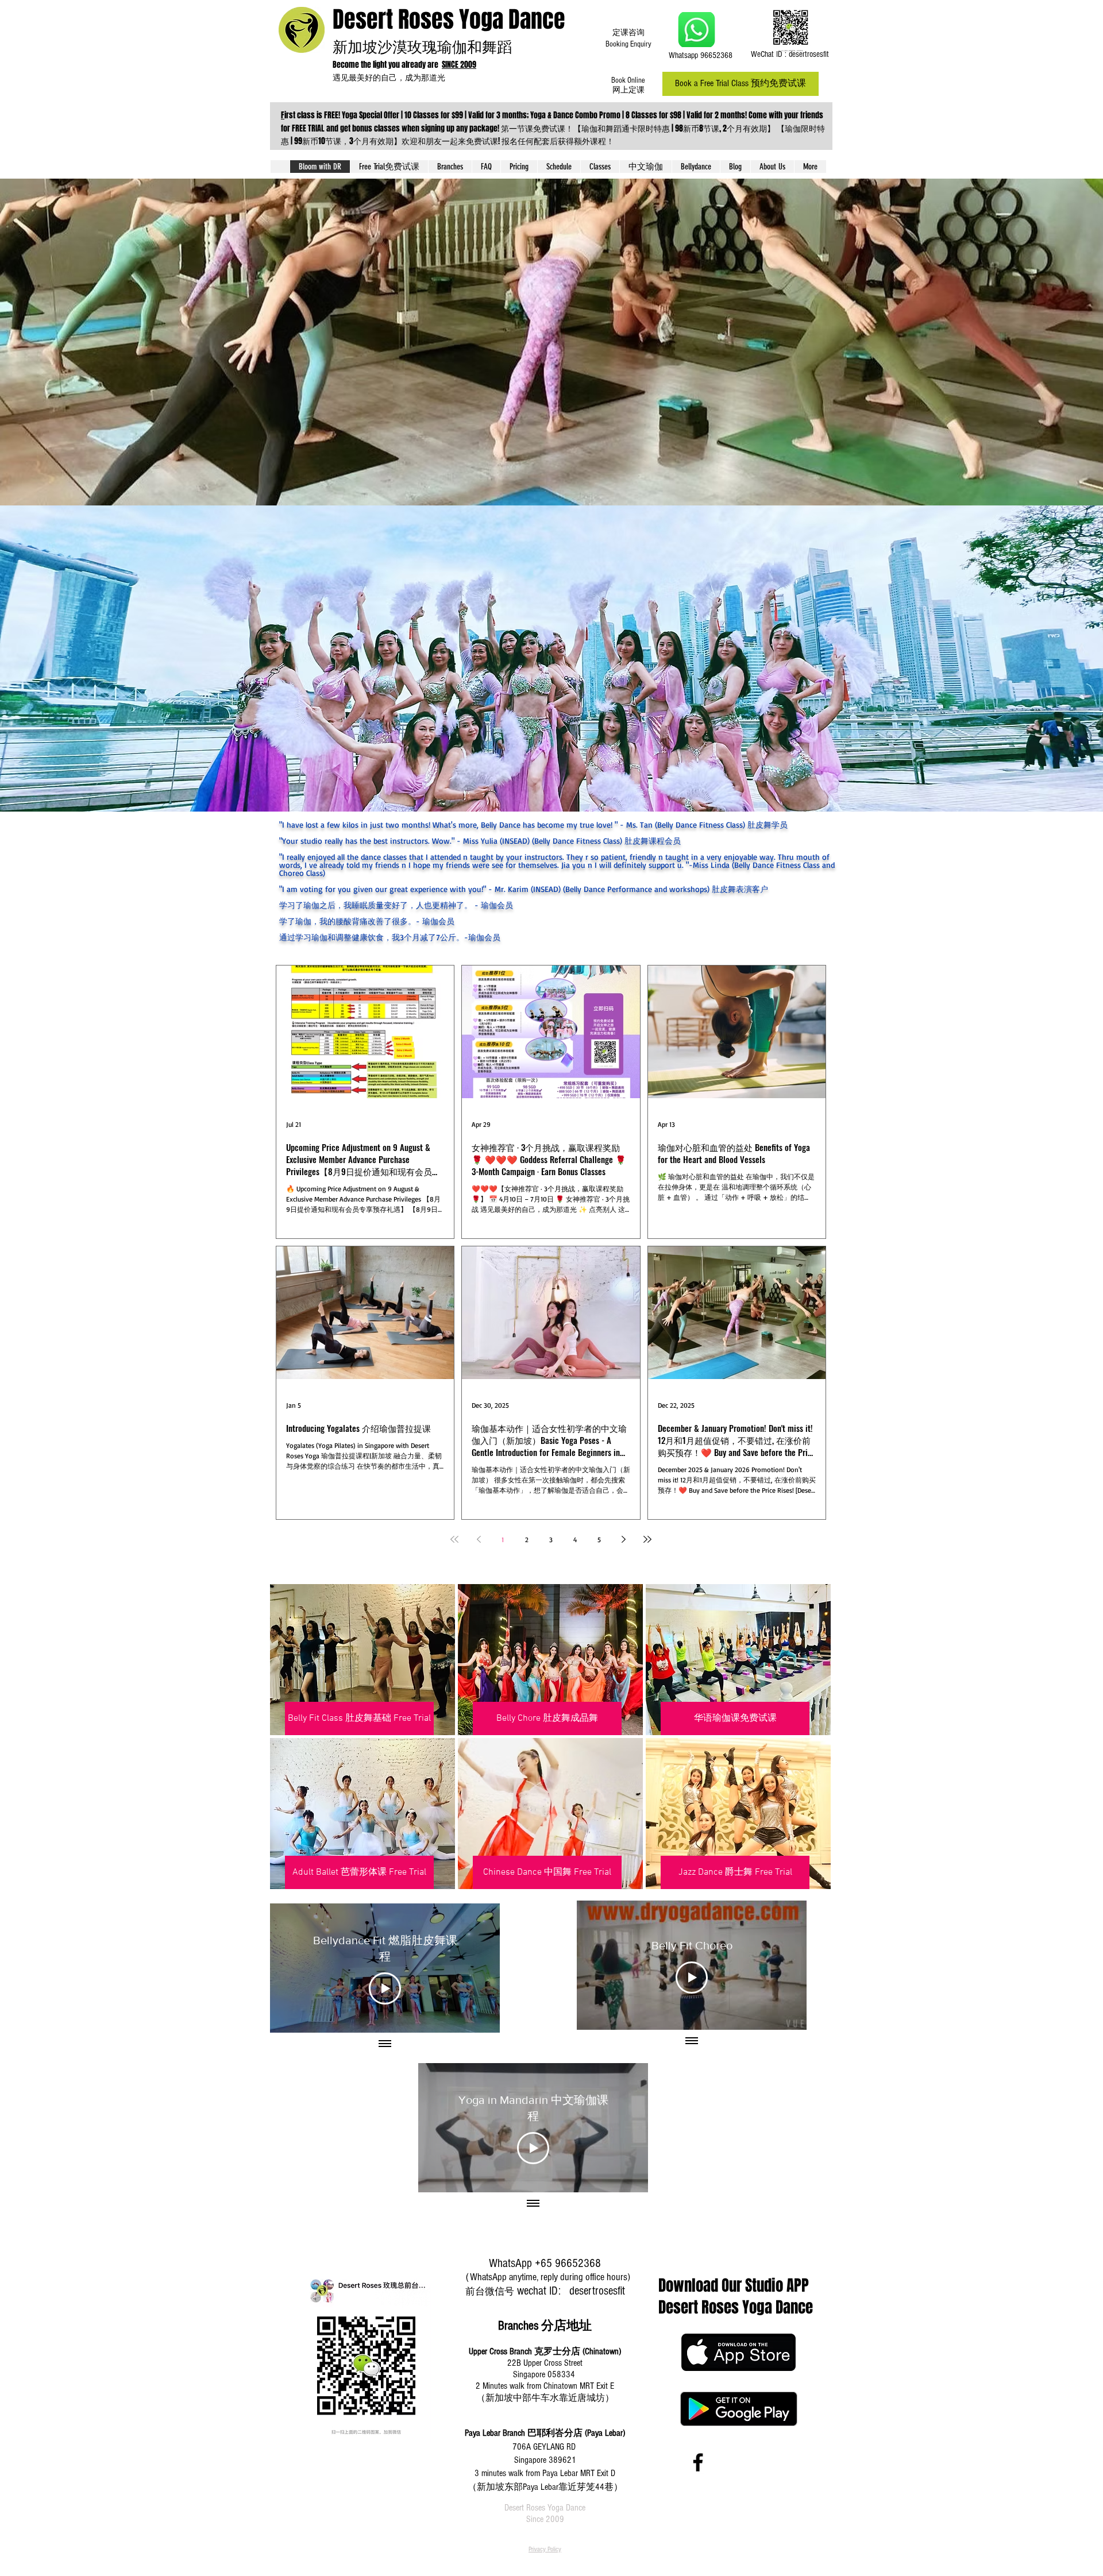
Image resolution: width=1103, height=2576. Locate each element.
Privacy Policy (545, 2549)
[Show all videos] (385, 2044)
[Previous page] (479, 1539)
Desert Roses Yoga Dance (449, 19)
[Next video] (476, 1968)
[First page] (454, 1539)
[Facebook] (698, 2462)
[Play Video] (385, 1988)
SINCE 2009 (459, 65)
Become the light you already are (387, 65)
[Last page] (647, 1539)
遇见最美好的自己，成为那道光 (391, 77)
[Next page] (623, 1539)
